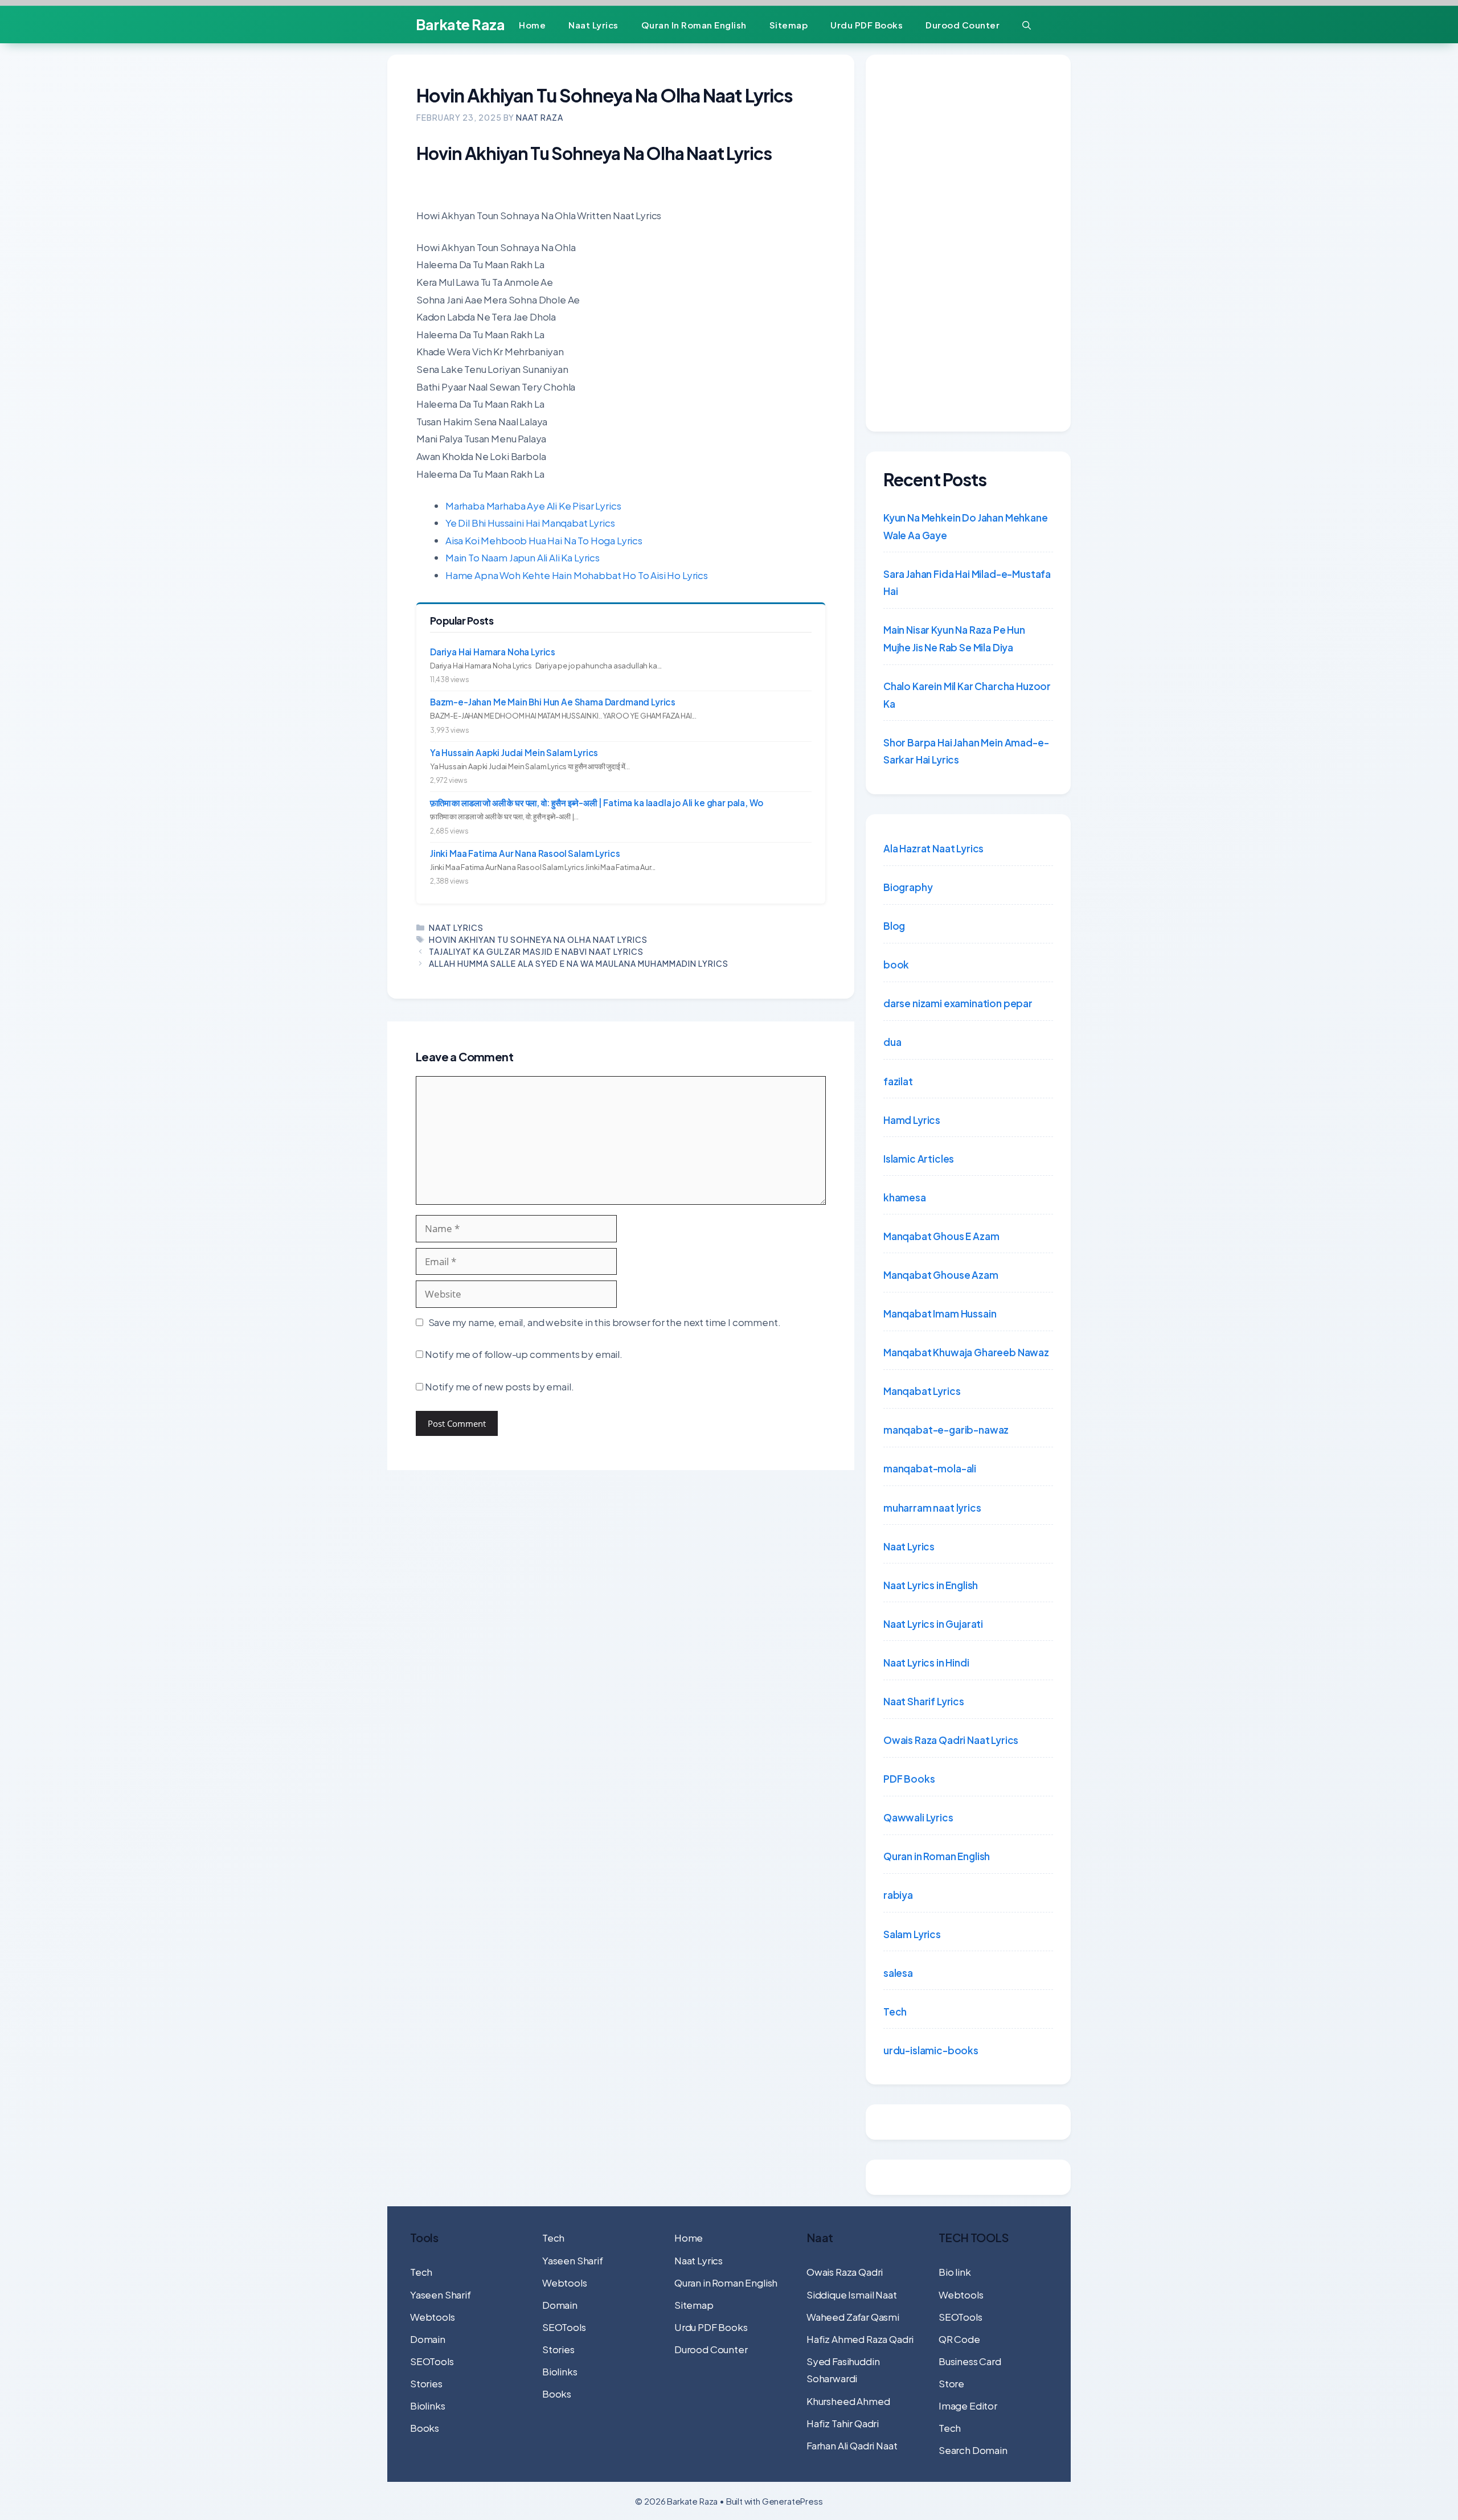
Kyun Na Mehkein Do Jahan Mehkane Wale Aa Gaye (966, 526)
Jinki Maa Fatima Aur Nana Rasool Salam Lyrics (525, 853)
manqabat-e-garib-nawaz (946, 1430)
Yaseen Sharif (441, 2295)
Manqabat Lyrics (922, 1391)
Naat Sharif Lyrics (924, 1701)
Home (532, 25)
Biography (908, 887)
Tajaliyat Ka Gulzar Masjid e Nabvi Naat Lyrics (536, 951)
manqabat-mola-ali (930, 1468)
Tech (895, 2012)
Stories (426, 2383)
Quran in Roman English (694, 25)
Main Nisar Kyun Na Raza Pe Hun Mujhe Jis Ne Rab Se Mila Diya (954, 639)
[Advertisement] (968, 243)
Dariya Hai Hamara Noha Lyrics (493, 652)
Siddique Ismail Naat (852, 2295)
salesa (898, 1973)
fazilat (898, 1081)
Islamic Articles (919, 1159)
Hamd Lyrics (912, 1120)
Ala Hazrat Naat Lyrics (933, 848)
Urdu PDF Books (867, 25)
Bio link (955, 2272)
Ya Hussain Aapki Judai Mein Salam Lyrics (514, 752)
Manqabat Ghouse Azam (941, 1275)
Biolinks (428, 2406)
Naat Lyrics (593, 25)
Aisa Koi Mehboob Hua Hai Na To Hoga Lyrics (544, 540)
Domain (428, 2339)
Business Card (970, 2361)
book (896, 965)
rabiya (898, 1895)
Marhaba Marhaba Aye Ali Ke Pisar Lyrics (533, 506)
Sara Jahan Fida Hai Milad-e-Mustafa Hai (967, 583)
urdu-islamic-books (931, 2050)
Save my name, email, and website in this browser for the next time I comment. (605, 1322)
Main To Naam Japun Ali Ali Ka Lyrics (523, 557)
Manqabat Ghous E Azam (941, 1236)
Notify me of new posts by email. (499, 1386)
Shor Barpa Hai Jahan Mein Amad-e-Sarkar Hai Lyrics (966, 751)
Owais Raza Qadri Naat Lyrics (951, 1740)
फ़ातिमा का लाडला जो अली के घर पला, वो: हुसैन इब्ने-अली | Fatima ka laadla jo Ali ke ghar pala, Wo (596, 803)
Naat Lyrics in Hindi (926, 1663)
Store (951, 2383)
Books (425, 2428)
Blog (894, 926)
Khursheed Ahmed (848, 2401)
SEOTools (432, 2361)
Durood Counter (963, 25)
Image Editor (968, 2406)
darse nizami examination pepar (958, 1003)
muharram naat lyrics (932, 1508)
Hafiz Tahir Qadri (843, 2423)
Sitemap (789, 25)
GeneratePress (793, 2501)
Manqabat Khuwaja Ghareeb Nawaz (966, 1352)
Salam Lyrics (912, 1934)
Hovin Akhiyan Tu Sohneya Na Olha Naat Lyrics (538, 939)
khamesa (905, 1197)
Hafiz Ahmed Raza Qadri (860, 2339)
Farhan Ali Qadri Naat (852, 2445)
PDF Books (909, 1779)
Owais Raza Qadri (845, 2272)
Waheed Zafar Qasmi (853, 2317)
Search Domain (973, 2450)
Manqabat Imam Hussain (940, 1314)
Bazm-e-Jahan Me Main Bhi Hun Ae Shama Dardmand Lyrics (553, 702)
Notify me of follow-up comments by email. (524, 1354)
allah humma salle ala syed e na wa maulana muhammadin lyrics (579, 963)
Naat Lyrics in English (931, 1585)
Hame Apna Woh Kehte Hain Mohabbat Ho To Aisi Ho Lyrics (577, 575)
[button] (1027, 25)
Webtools (433, 2317)
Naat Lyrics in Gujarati (933, 1624)
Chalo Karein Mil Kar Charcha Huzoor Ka (967, 695)
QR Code (959, 2339)
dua (892, 1042)
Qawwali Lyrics (918, 1817)
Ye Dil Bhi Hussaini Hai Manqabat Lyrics (530, 523)
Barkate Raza (460, 24)
